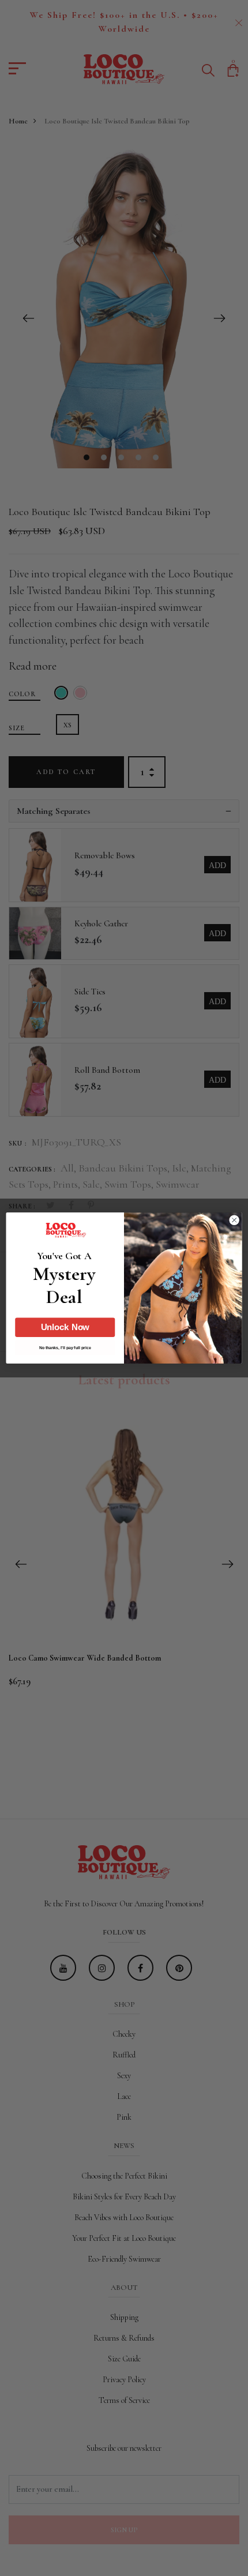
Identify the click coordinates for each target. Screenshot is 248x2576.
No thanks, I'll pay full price (65, 1347)
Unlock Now (65, 1327)
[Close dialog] (234, 1220)
